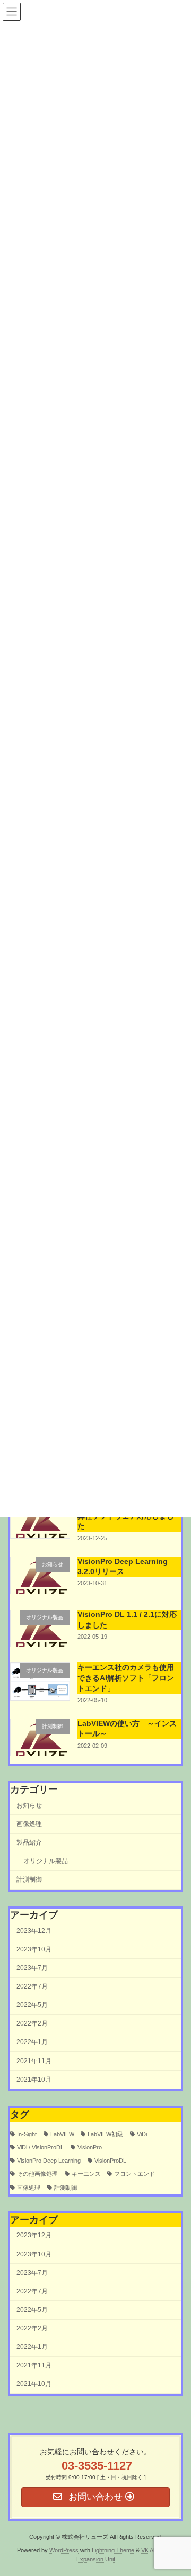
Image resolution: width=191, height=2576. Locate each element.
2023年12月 (34, 1931)
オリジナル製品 (46, 1861)
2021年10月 (34, 2080)
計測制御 (29, 1880)
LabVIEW (62, 2134)
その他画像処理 (37, 2174)
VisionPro (90, 2147)
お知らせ (29, 1805)
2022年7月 (32, 1986)
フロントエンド (134, 2174)
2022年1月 (32, 2042)
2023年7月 (32, 1968)
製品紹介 (29, 1843)
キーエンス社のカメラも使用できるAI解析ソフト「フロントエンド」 (126, 1678)
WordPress (64, 2550)
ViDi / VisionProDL (40, 2147)
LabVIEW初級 (105, 2134)
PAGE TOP (176, 2487)
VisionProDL (110, 2161)
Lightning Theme (113, 2550)
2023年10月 (34, 1949)
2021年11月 (34, 2061)
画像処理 (29, 1824)
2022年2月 (32, 2024)
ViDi (142, 2134)
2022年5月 (32, 2005)
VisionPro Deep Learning (49, 2161)
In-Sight (27, 2134)
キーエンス (86, 2174)
